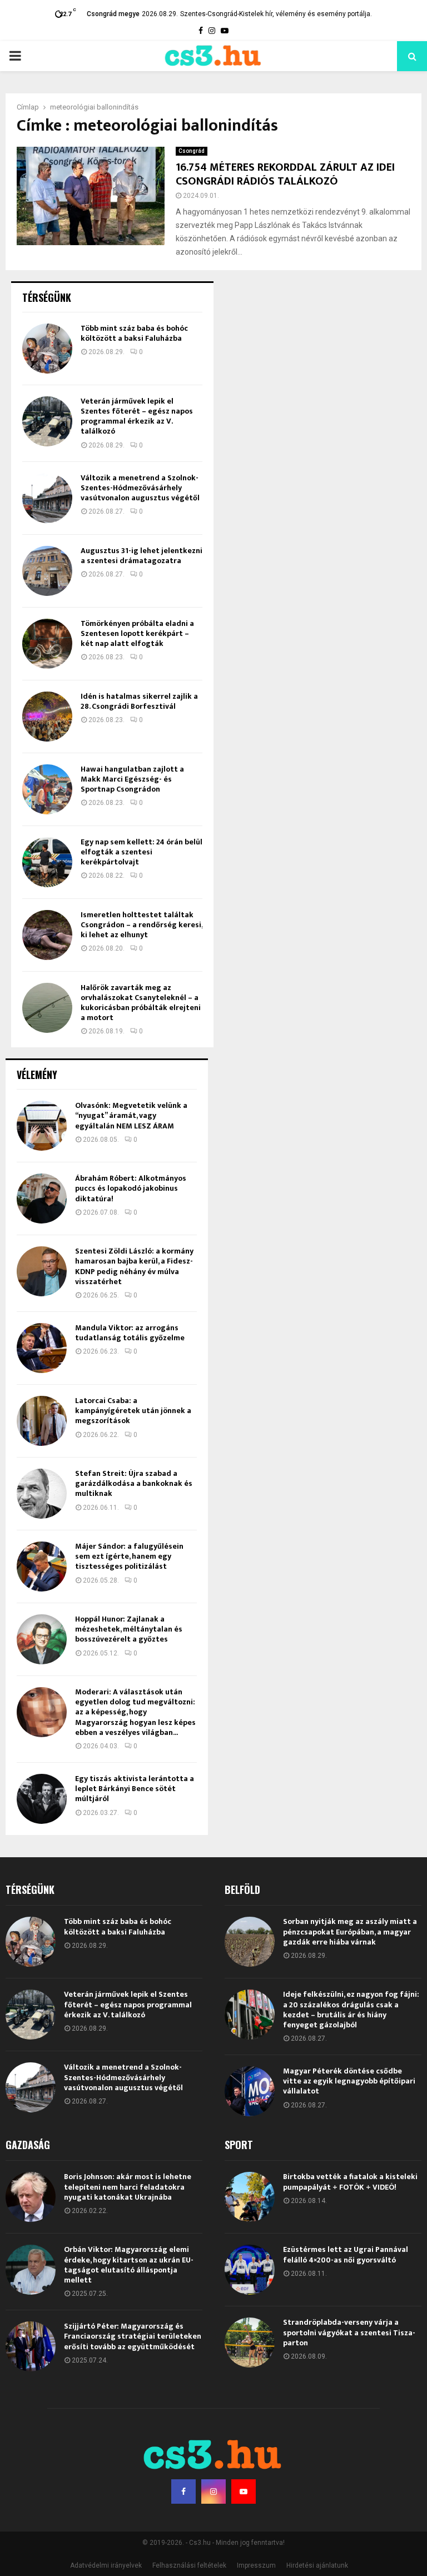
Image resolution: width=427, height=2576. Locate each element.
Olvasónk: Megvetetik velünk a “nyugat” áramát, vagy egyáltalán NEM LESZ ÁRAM (131, 1115)
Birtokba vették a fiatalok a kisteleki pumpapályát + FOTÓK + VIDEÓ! (350, 2182)
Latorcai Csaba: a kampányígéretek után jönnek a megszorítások (133, 1411)
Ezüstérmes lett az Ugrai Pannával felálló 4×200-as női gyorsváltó (346, 2254)
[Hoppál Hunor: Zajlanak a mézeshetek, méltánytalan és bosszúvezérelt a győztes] (42, 1639)
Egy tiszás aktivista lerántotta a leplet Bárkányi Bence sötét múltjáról (135, 1789)
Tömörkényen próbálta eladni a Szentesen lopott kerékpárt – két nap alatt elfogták (137, 633)
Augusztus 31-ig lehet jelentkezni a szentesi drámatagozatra (141, 556)
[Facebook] (183, 2492)
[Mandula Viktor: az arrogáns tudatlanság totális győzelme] (42, 1348)
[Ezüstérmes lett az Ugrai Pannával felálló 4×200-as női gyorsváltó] (250, 2270)
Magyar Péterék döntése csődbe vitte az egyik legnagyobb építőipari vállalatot (349, 2081)
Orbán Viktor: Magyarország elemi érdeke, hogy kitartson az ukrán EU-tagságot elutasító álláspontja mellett (129, 2265)
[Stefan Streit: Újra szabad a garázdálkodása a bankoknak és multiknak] (42, 1494)
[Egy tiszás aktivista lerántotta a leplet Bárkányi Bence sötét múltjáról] (42, 1799)
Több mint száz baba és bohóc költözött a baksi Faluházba (134, 333)
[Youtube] (244, 2492)
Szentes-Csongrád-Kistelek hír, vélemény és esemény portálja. (276, 14)
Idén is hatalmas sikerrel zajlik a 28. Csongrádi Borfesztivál (139, 701)
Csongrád (192, 151)
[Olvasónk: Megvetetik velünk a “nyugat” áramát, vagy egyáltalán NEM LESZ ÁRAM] (42, 1126)
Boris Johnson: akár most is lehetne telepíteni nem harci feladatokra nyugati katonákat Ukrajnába (128, 2187)
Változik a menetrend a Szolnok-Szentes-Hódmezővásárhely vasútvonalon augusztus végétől (140, 488)
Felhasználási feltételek (189, 2565)
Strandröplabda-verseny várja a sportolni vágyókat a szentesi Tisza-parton (349, 2332)
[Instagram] (213, 2492)
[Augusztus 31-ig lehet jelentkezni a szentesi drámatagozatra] (47, 571)
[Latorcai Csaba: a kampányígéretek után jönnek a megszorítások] (42, 1421)
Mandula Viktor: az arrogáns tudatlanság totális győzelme (130, 1333)
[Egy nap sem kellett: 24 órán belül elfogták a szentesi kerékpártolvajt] (47, 862)
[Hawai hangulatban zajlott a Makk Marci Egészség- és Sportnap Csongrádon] (47, 789)
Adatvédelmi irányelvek (106, 2565)
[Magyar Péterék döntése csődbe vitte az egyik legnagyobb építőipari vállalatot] (250, 2091)
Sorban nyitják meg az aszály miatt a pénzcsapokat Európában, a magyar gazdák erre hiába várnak (350, 1931)
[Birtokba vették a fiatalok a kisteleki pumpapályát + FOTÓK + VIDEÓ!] (250, 2197)
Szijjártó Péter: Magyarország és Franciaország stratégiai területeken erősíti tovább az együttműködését (133, 2336)
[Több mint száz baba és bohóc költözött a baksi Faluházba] (47, 349)
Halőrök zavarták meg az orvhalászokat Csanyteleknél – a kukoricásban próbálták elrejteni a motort (141, 1003)
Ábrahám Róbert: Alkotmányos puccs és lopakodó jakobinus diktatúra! (131, 1188)
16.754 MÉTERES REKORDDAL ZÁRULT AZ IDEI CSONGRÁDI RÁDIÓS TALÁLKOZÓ (285, 174)
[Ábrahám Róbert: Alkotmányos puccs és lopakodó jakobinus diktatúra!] (42, 1199)
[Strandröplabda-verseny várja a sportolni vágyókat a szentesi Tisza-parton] (250, 2343)
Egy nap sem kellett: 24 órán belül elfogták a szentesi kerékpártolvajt (141, 852)
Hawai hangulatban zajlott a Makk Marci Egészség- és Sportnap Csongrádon (132, 779)
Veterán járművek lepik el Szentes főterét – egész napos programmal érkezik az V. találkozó (137, 416)
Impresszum (256, 2565)
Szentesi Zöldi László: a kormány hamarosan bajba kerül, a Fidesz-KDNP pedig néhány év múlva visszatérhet (134, 1266)
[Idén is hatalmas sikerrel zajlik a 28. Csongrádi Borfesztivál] (47, 717)
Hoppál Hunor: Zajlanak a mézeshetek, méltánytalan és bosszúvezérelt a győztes (129, 1629)
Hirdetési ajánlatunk (317, 2565)
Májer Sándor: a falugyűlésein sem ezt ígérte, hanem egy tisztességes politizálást (129, 1556)
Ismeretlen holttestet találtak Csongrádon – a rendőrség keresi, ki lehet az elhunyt (141, 925)
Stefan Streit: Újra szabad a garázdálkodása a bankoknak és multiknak (134, 1483)
